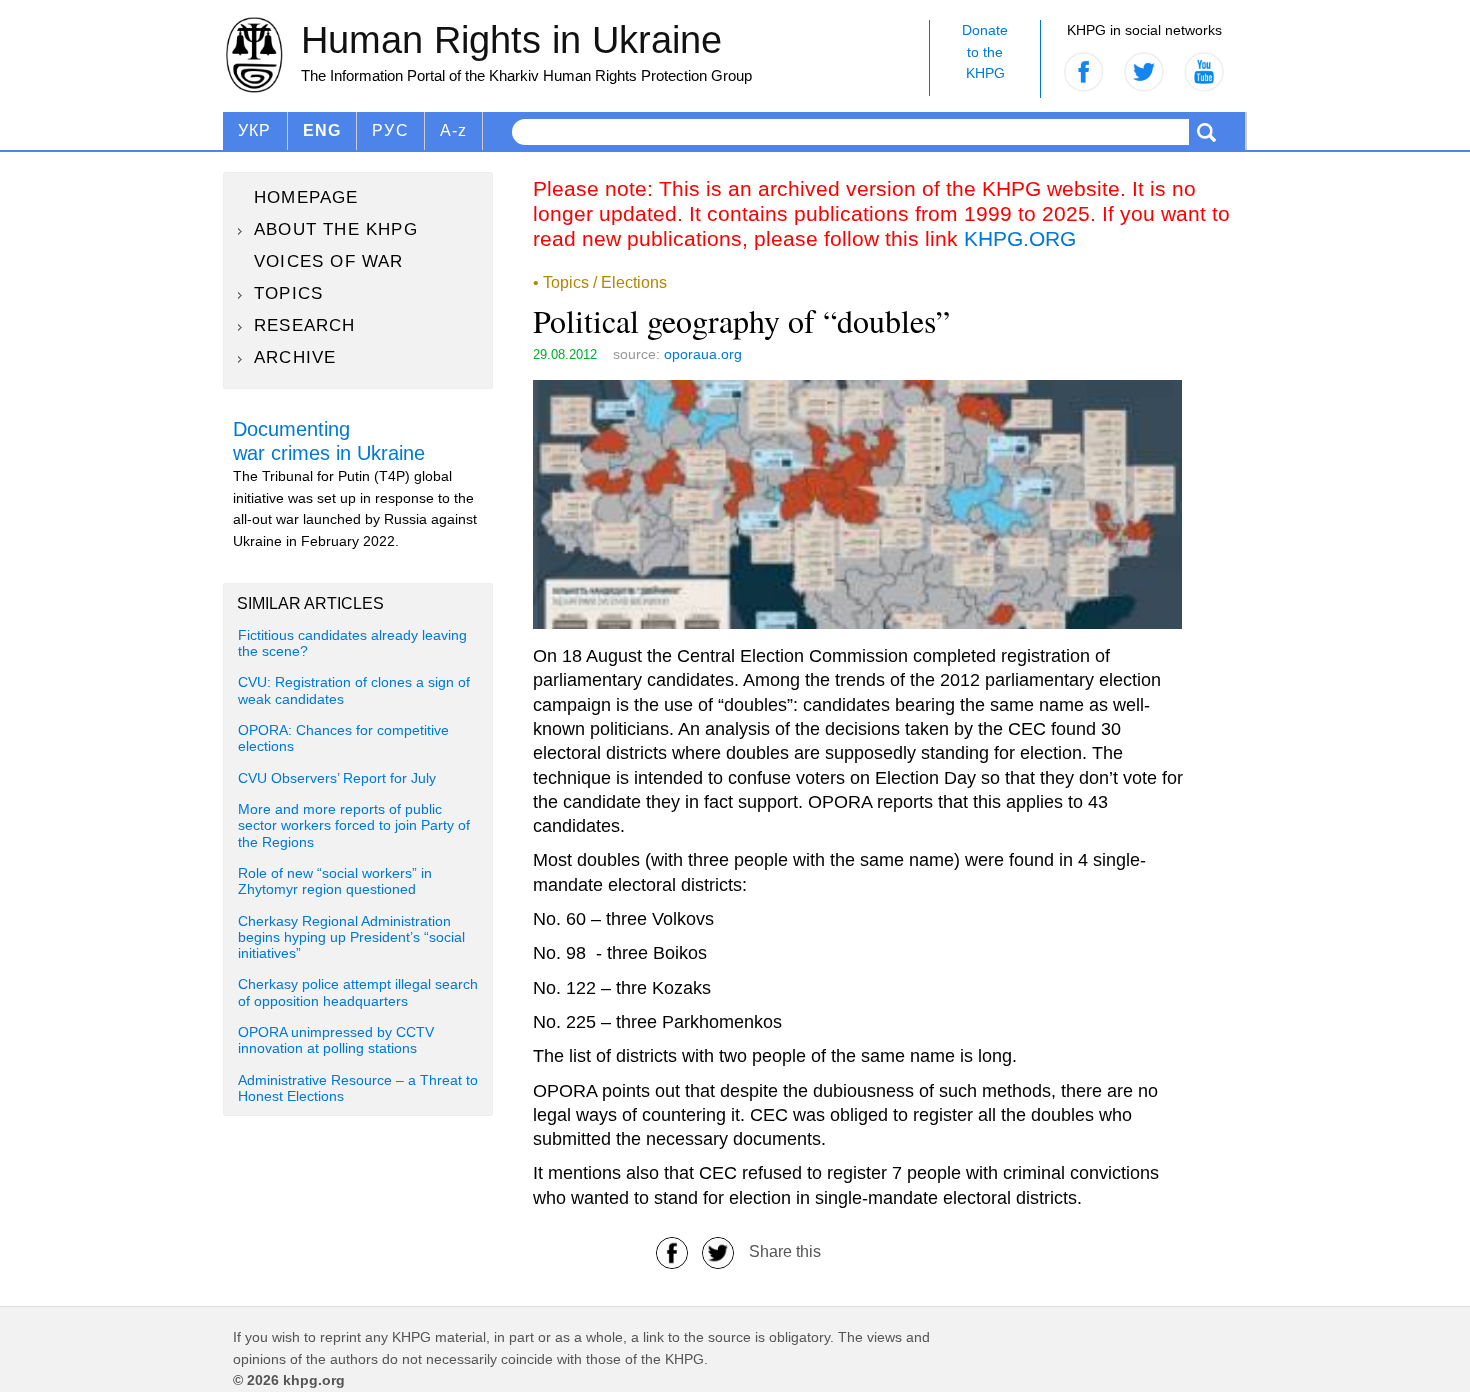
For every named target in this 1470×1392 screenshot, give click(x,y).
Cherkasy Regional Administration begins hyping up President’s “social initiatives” (351, 938)
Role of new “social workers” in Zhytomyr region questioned (335, 881)
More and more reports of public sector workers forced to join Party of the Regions (354, 826)
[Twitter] (718, 1251)
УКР (255, 130)
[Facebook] (672, 1251)
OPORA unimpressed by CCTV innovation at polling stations (336, 1040)
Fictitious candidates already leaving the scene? (352, 643)
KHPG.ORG (1020, 238)
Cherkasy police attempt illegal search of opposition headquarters (358, 992)
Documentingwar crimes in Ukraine (329, 441)
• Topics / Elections (600, 282)
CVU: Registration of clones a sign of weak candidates (354, 690)
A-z (454, 130)
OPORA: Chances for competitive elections (343, 738)
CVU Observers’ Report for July (337, 778)
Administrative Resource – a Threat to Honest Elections (358, 1088)
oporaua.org (703, 354)
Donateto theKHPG (985, 51)
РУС (390, 130)
